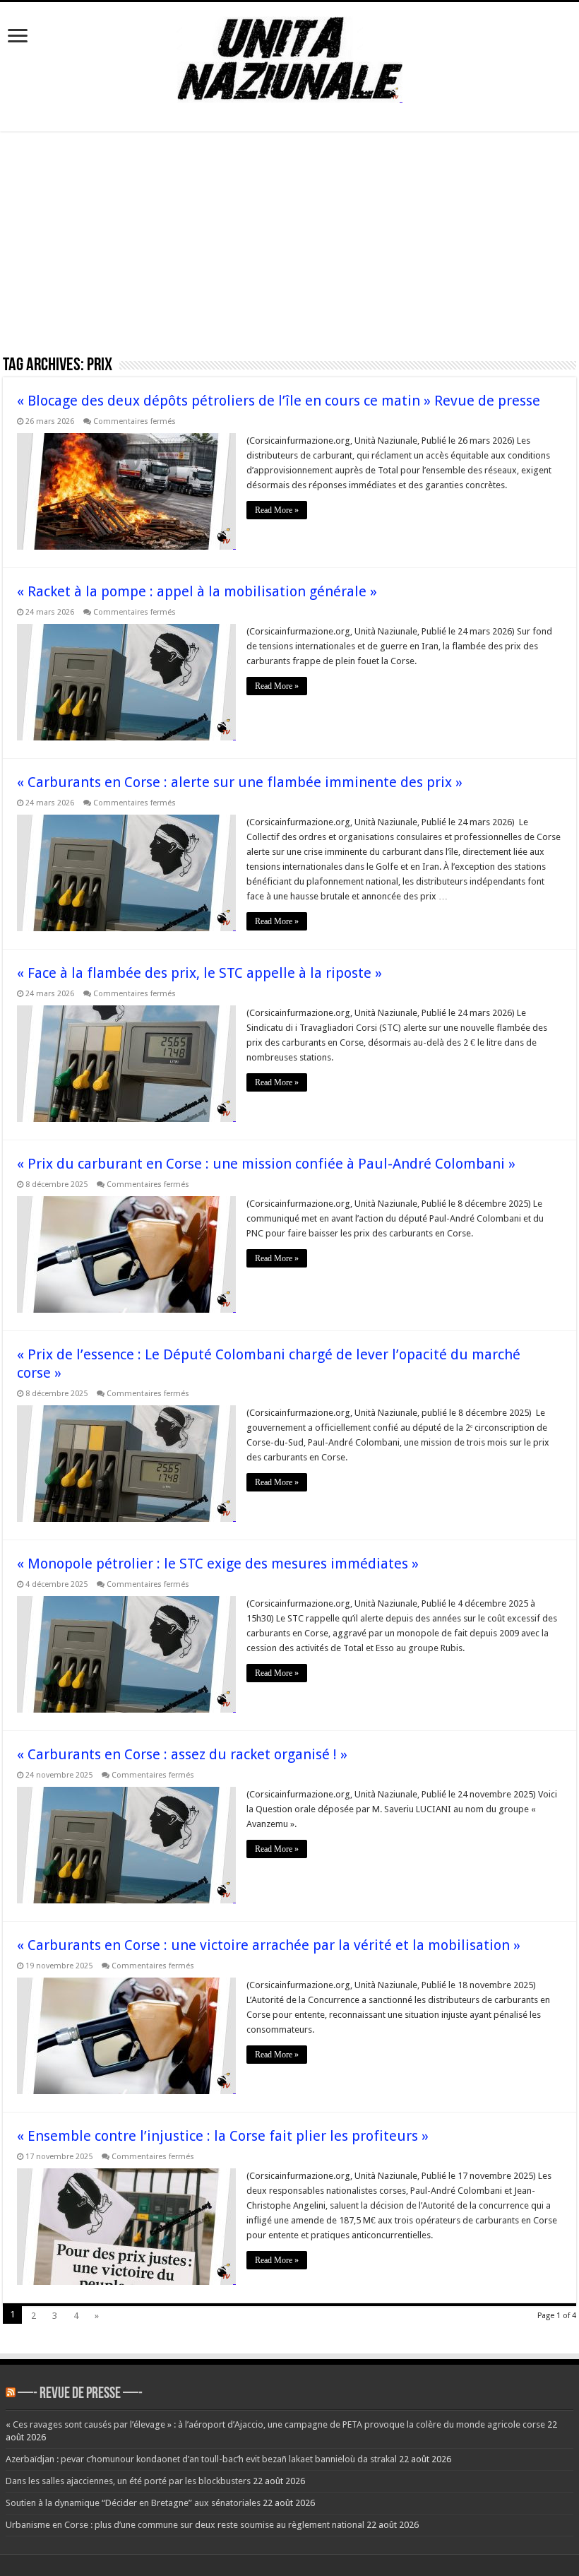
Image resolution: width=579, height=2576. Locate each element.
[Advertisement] (289, 248)
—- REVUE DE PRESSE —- (80, 2394)
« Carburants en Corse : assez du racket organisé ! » (182, 1754)
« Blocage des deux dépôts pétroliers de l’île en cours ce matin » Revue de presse (279, 401)
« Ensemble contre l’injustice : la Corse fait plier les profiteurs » (223, 2136)
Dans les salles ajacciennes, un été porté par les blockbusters (128, 2481)
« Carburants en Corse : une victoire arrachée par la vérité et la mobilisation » (269, 1945)
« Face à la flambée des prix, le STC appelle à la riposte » (199, 973)
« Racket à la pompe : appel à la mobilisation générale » (197, 591)
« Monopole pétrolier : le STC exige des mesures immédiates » (218, 1564)
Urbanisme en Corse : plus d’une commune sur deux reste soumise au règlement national (185, 2525)
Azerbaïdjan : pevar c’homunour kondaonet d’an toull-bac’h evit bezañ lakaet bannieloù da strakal (201, 2459)
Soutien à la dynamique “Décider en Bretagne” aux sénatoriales (133, 2503)
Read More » (277, 510)
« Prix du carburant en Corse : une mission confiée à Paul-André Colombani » (266, 1164)
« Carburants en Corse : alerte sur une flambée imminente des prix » (240, 782)
